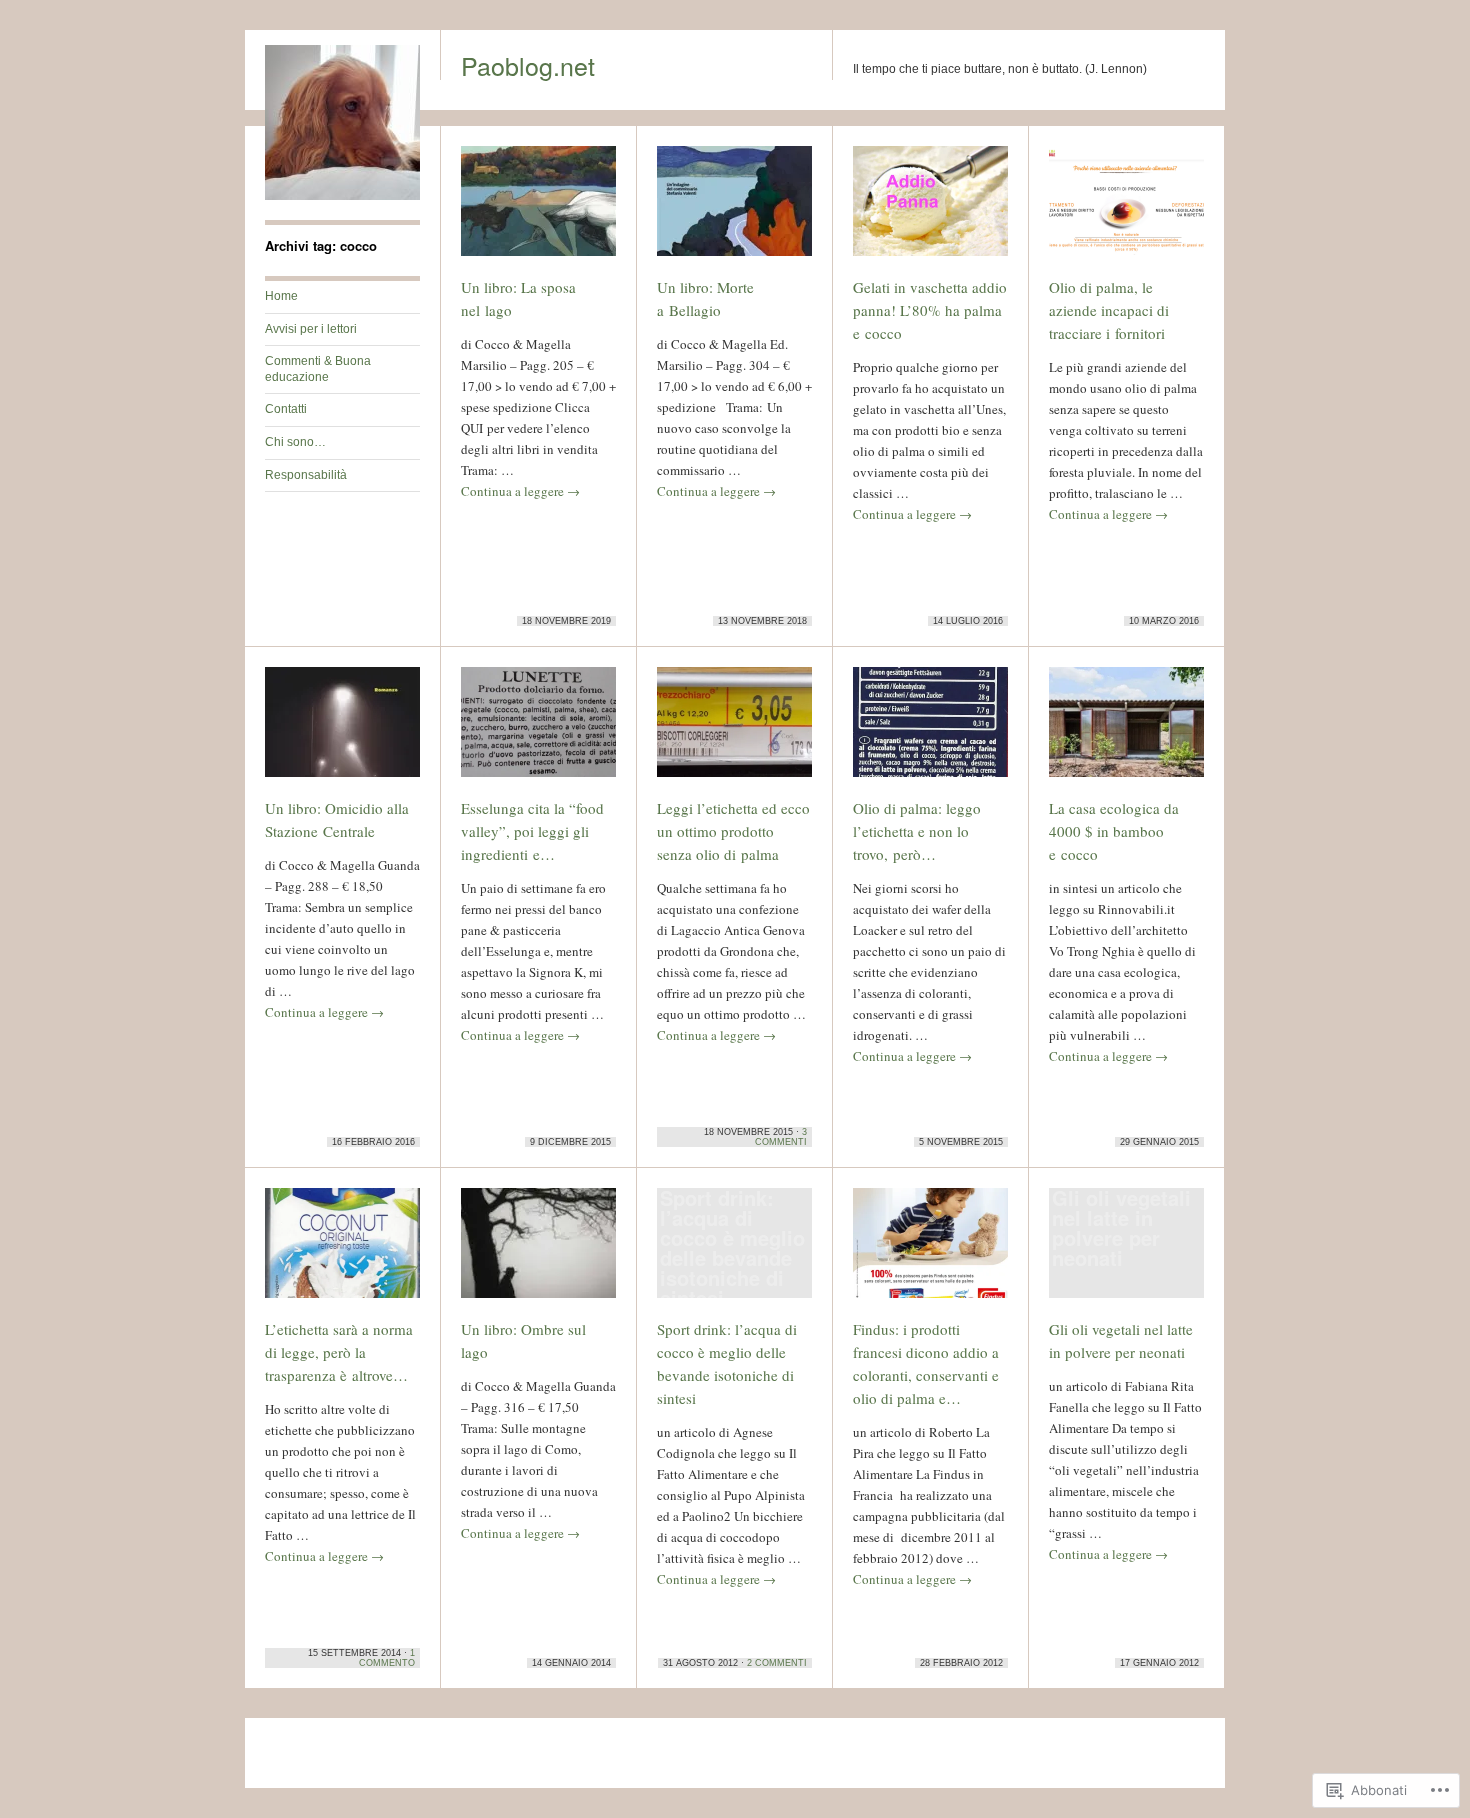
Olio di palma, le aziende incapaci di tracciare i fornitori (1109, 310)
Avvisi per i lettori (311, 329)
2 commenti (777, 1663)
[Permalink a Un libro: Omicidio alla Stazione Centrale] (342, 731)
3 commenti (781, 1137)
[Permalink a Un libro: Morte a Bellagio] (734, 210)
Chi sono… (295, 442)
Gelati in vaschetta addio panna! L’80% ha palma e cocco (930, 310)
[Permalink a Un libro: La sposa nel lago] (538, 210)
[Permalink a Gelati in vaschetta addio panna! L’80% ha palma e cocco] (930, 210)
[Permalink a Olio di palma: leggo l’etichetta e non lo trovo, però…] (930, 731)
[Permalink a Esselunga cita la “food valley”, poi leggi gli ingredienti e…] (538, 731)
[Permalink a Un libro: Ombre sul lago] (538, 1252)
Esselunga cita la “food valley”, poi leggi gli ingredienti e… (532, 831)
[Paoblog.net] (342, 196)
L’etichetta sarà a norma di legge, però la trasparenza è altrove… (339, 1352)
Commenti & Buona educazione (318, 369)
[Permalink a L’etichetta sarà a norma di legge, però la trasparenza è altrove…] (342, 1252)
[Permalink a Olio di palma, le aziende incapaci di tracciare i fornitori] (1126, 210)
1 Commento (387, 1658)
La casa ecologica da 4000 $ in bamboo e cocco (1114, 831)
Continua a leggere (520, 491)
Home (281, 296)
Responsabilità (306, 475)
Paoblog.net (528, 65)
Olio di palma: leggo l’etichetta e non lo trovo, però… (917, 831)
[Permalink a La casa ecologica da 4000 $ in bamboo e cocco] (1126, 731)
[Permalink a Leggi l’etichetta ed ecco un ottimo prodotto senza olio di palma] (734, 731)
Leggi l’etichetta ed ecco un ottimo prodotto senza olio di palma (733, 831)
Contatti (286, 409)
